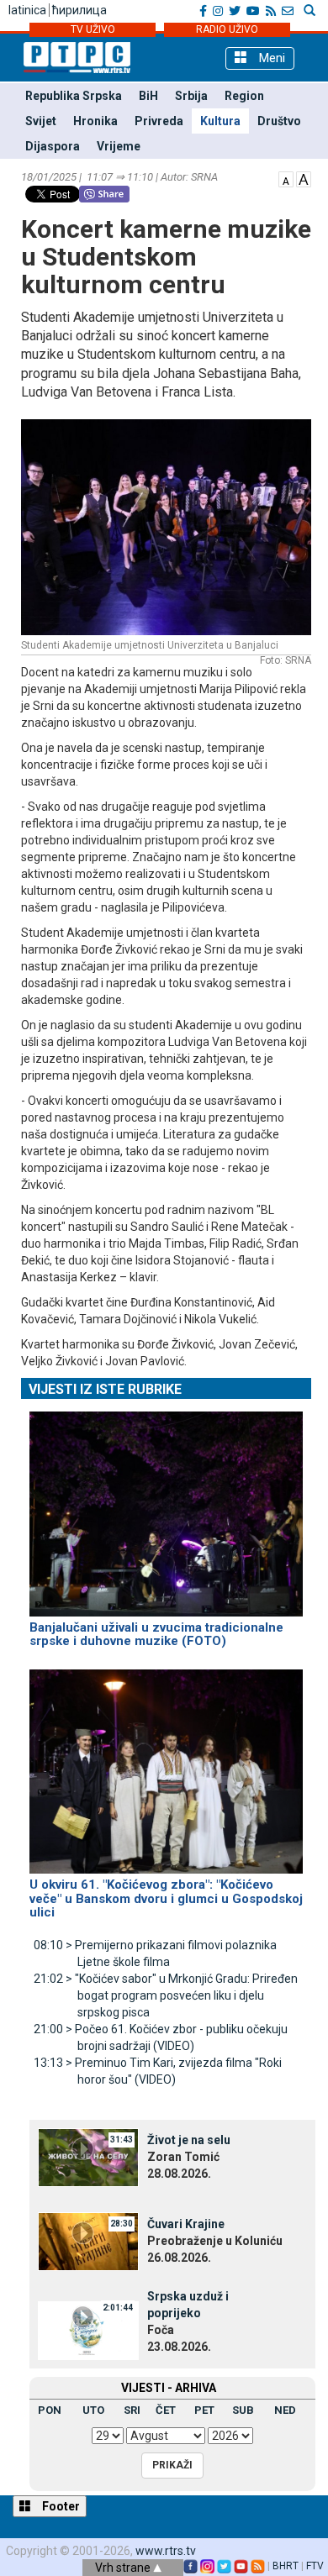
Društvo (279, 121)
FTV (315, 2566)
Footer (60, 2506)
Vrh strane (124, 2568)
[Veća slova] (304, 178)
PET (204, 2410)
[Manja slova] (286, 178)
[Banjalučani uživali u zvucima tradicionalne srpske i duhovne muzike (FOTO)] (166, 1506)
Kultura (220, 121)
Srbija (191, 96)
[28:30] (88, 2241)
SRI (132, 2410)
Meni (270, 58)
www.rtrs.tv (166, 2551)
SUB (243, 2410)
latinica (27, 10)
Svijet (41, 121)
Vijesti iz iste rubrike (105, 1389)
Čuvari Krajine (186, 2224)
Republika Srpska (74, 96)
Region (244, 96)
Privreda (159, 121)
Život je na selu (189, 2140)
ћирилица (79, 10)
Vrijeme (119, 146)
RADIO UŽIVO (227, 29)
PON (50, 2410)
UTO (93, 2410)
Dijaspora (53, 146)
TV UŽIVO (93, 29)
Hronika (95, 121)
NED (285, 2410)
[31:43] (88, 2157)
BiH (148, 96)
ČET (166, 2410)
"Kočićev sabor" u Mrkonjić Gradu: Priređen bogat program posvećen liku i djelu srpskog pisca (166, 1995)
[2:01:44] (88, 2330)
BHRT (286, 2566)
